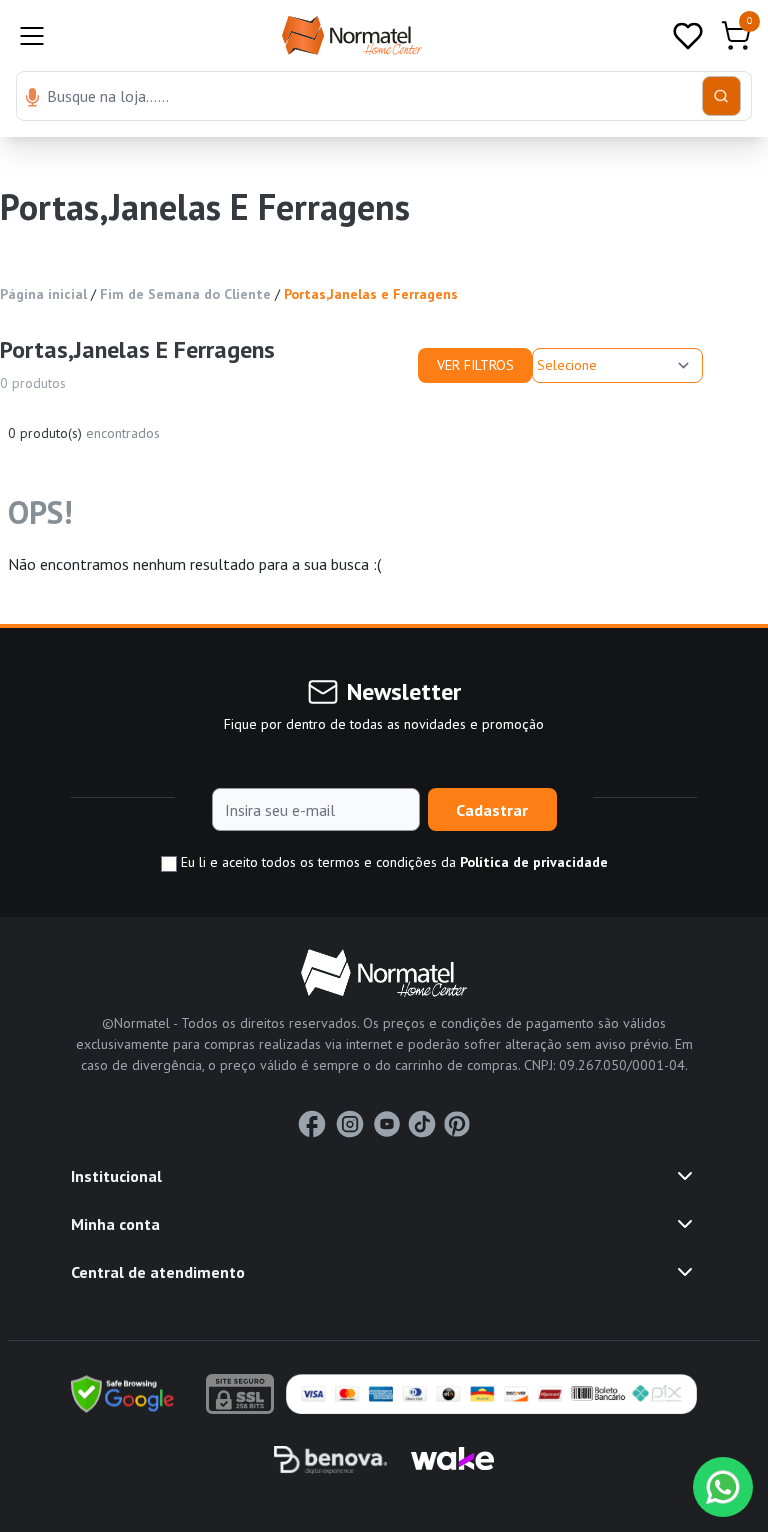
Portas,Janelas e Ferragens (371, 294)
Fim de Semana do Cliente (185, 294)
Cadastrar (492, 810)
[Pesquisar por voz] (32, 99)
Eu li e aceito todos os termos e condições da (392, 862)
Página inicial (43, 294)
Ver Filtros (475, 365)
